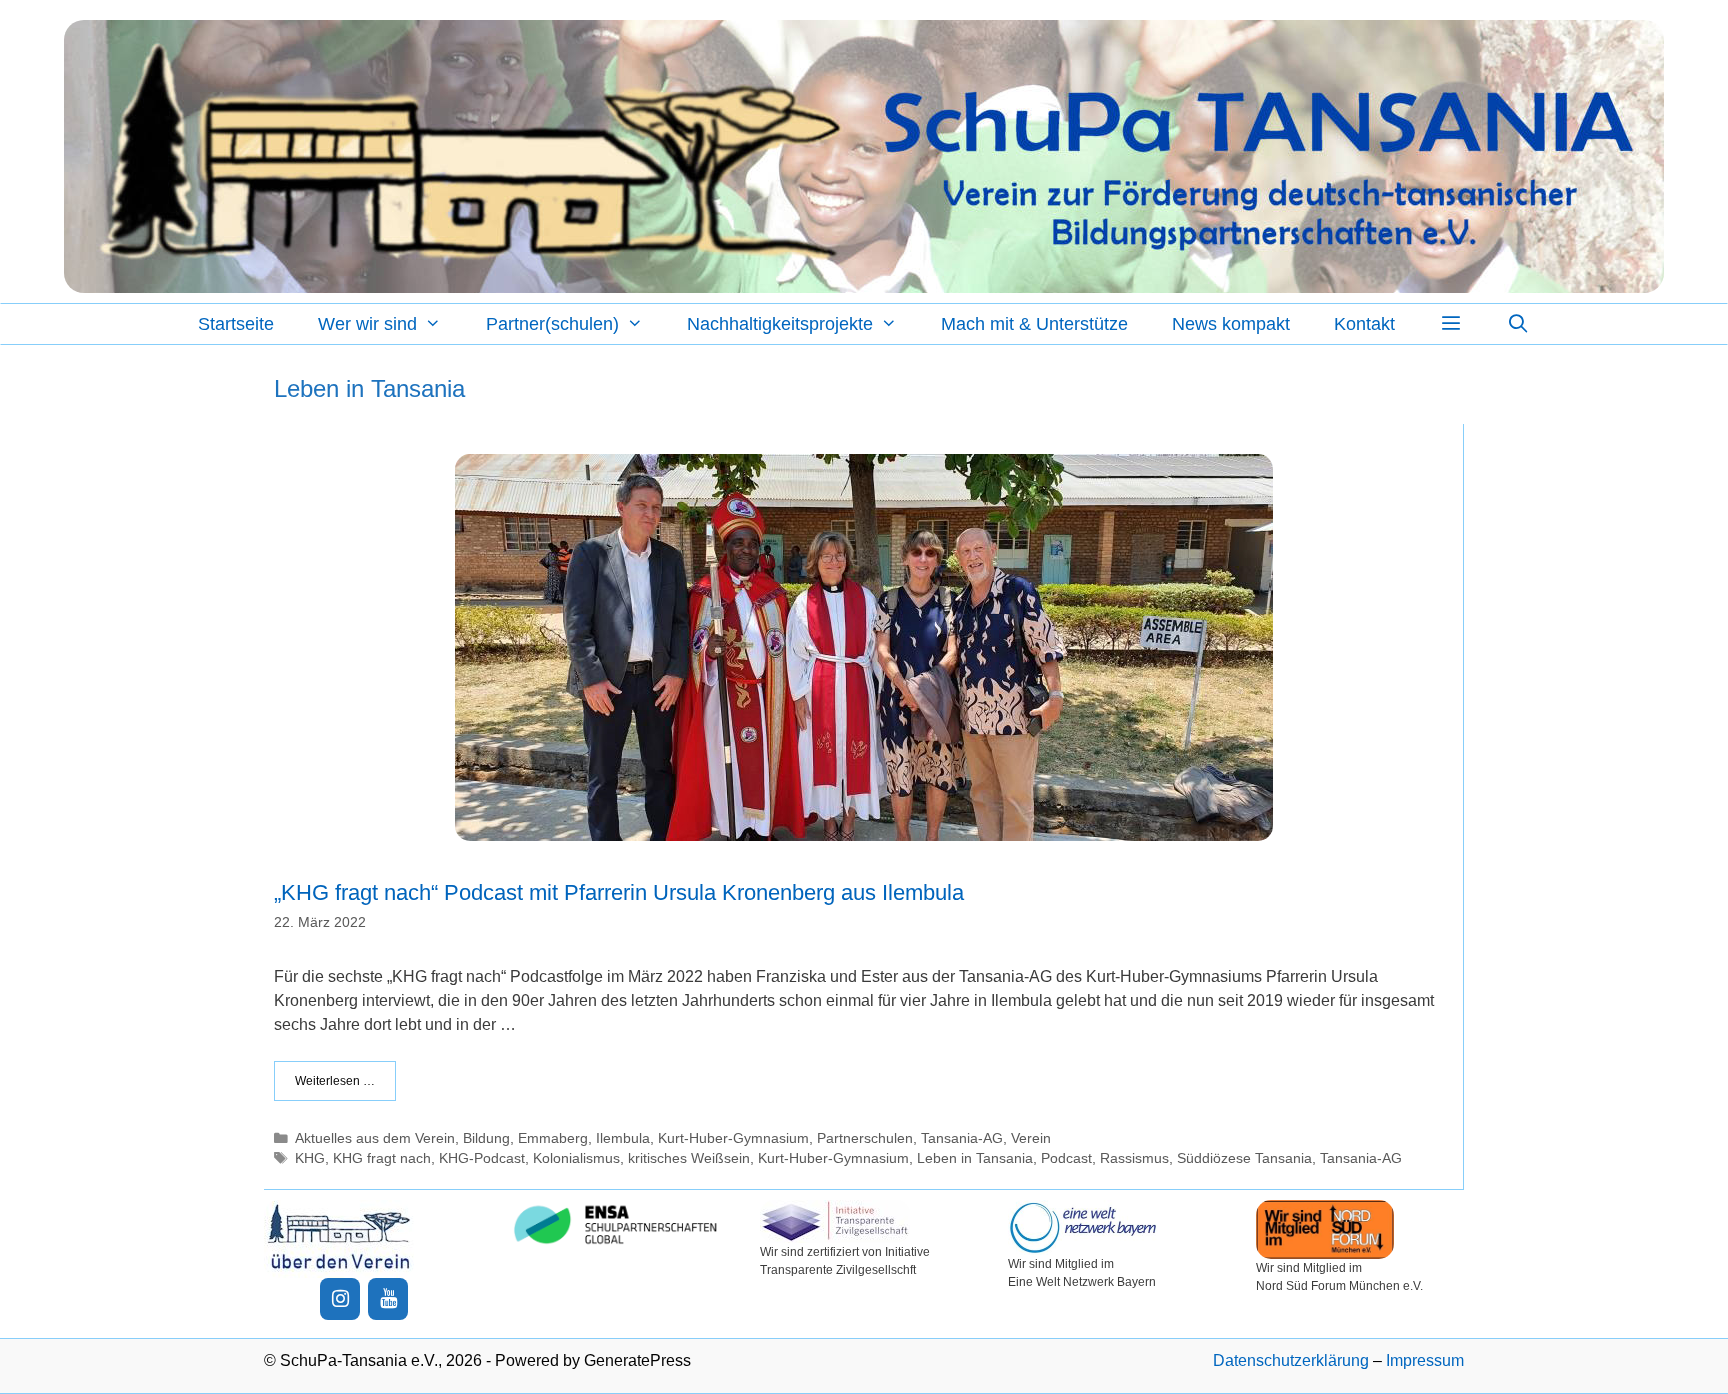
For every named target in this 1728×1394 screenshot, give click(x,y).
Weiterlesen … (335, 1081)
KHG (310, 1158)
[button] (1450, 324)
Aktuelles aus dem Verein (375, 1138)
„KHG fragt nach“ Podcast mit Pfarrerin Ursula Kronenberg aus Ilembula (619, 892)
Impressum (1425, 1360)
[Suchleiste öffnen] (1518, 324)
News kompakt (1231, 324)
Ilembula (623, 1138)
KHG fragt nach (382, 1158)
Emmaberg (553, 1138)
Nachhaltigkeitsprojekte (780, 324)
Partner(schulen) (552, 324)
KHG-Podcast (482, 1158)
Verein (1031, 1138)
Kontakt (1364, 324)
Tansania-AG (962, 1138)
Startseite (236, 324)
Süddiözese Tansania (1244, 1158)
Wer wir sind (367, 324)
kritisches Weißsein (689, 1158)
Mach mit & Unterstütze (1034, 324)
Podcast (1066, 1158)
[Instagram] (340, 1299)
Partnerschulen (865, 1138)
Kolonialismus (576, 1158)
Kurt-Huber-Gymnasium (733, 1138)
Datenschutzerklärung (1291, 1360)
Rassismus (1134, 1158)
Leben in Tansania (975, 1158)
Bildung (486, 1138)
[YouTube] (388, 1299)
